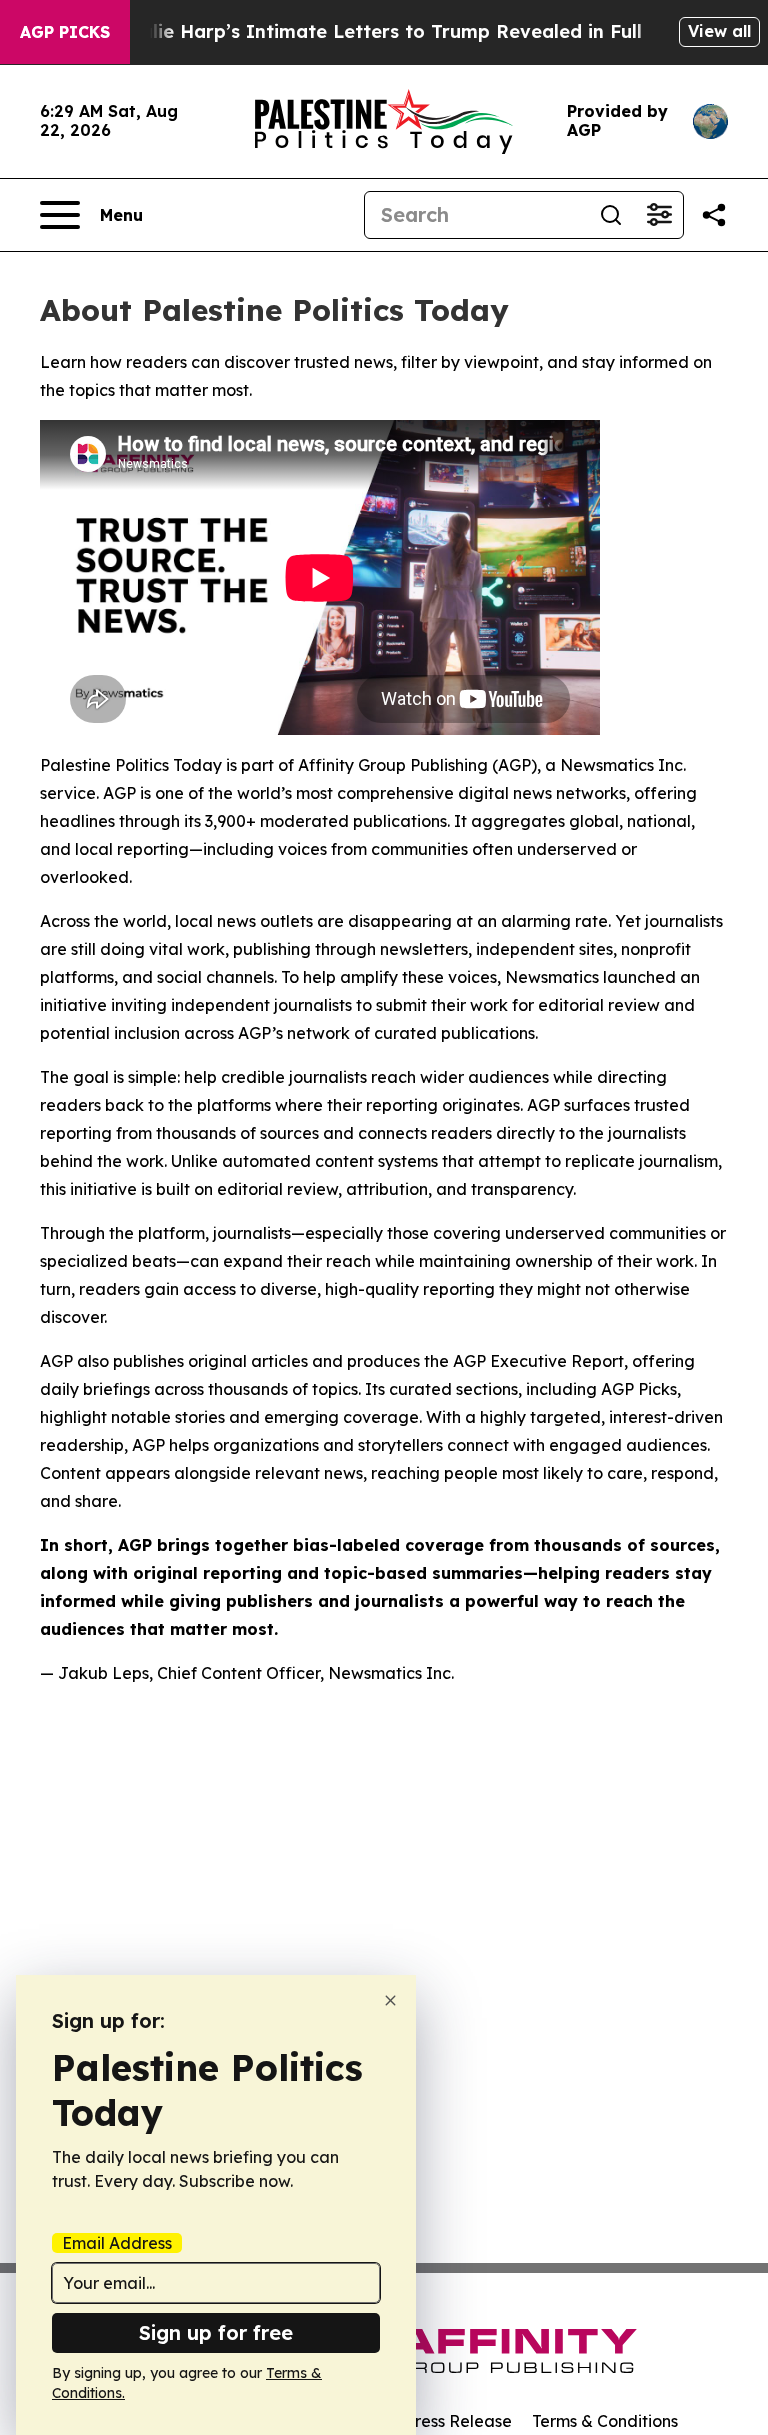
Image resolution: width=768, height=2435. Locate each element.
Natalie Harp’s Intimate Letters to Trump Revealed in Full (374, 31)
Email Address (117, 2243)
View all (719, 31)
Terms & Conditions (605, 2421)
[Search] (611, 215)
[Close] (390, 2000)
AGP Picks (65, 32)
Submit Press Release (429, 2421)
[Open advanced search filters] (659, 215)
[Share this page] (714, 215)
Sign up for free (216, 2332)
